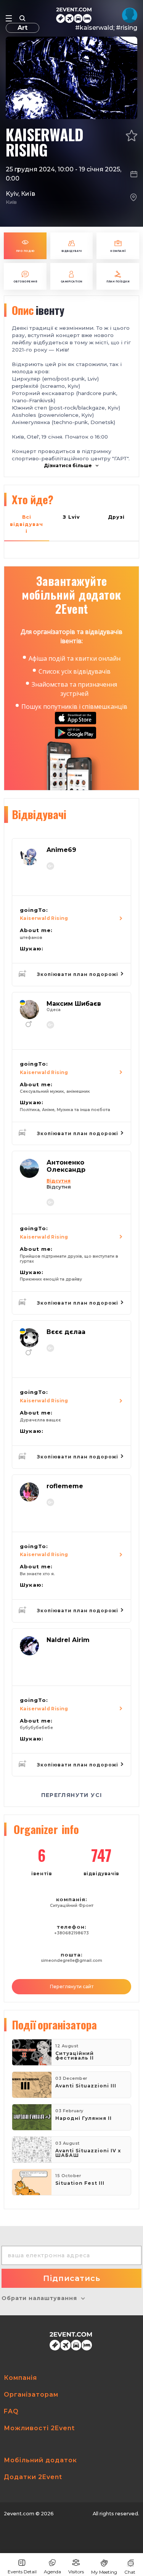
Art (22, 28)
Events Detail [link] (22, 2572)
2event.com (19, 2514)
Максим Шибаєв (74, 1004)
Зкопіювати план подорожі (78, 974)
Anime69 (61, 850)
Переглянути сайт (72, 1986)
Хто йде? (33, 499)
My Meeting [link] (104, 2572)
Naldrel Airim (68, 1640)
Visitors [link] (76, 2572)
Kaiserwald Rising (44, 918)
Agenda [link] (52, 2572)
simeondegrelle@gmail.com (71, 1961)
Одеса (54, 1010)
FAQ (11, 2411)
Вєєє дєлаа (66, 1332)
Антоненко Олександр (66, 1166)
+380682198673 (71, 1933)
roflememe (65, 1486)
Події (54, 2024)
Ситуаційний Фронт (72, 1906)
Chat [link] (130, 2572)
